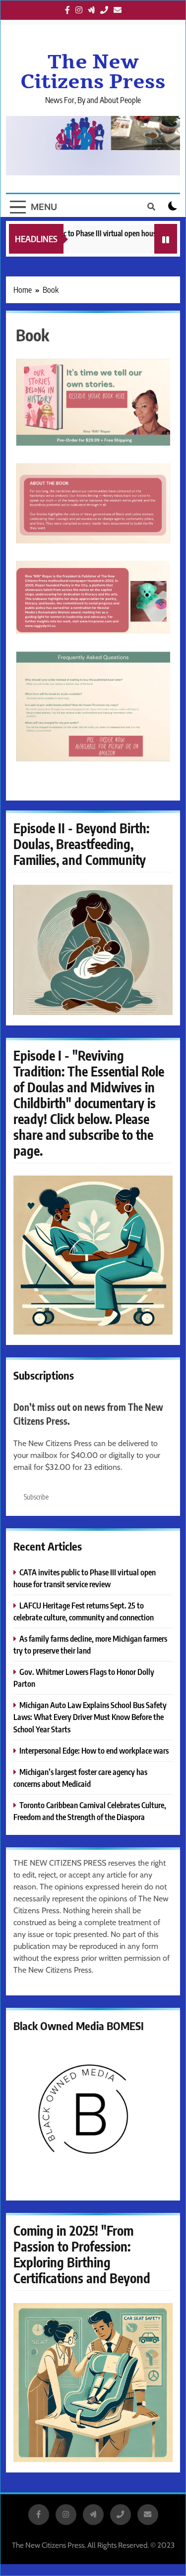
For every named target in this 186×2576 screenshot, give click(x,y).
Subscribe (36, 1497)
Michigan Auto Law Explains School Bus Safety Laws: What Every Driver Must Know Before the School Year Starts (90, 1717)
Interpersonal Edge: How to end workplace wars (94, 1750)
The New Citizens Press (93, 72)
